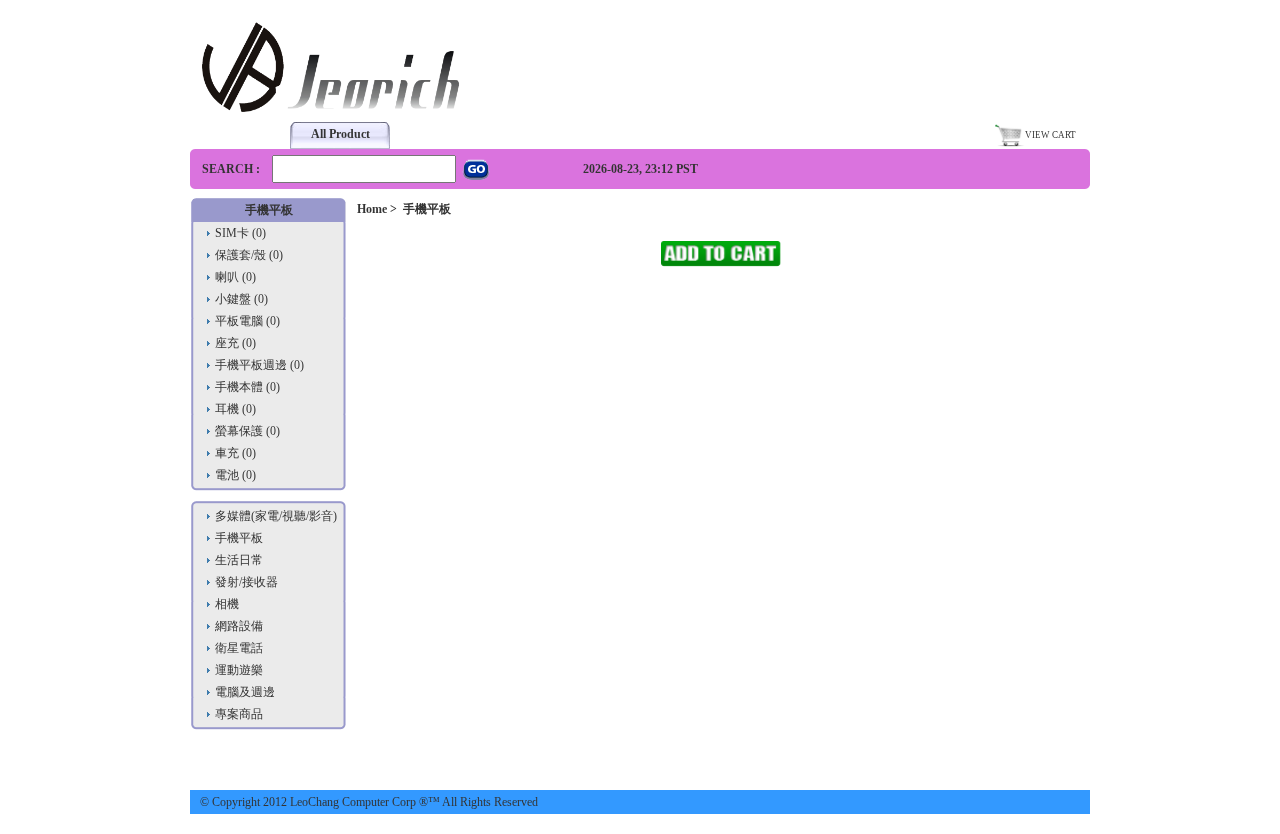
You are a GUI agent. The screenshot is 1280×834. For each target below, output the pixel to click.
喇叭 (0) (235, 277)
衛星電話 (239, 648)
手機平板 (239, 538)
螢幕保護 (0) (247, 431)
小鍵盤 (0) (241, 299)
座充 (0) (235, 343)
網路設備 (239, 626)
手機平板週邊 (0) (259, 365)
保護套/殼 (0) (249, 255)
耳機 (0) (235, 409)
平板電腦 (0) (247, 321)
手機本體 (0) (247, 387)
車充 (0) (235, 453)
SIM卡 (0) (240, 233)
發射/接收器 (246, 582)
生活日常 (239, 560)
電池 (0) (235, 475)
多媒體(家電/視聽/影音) (276, 516)
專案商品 (239, 714)
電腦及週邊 (245, 692)
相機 (227, 604)
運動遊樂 (239, 670)
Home (372, 209)
